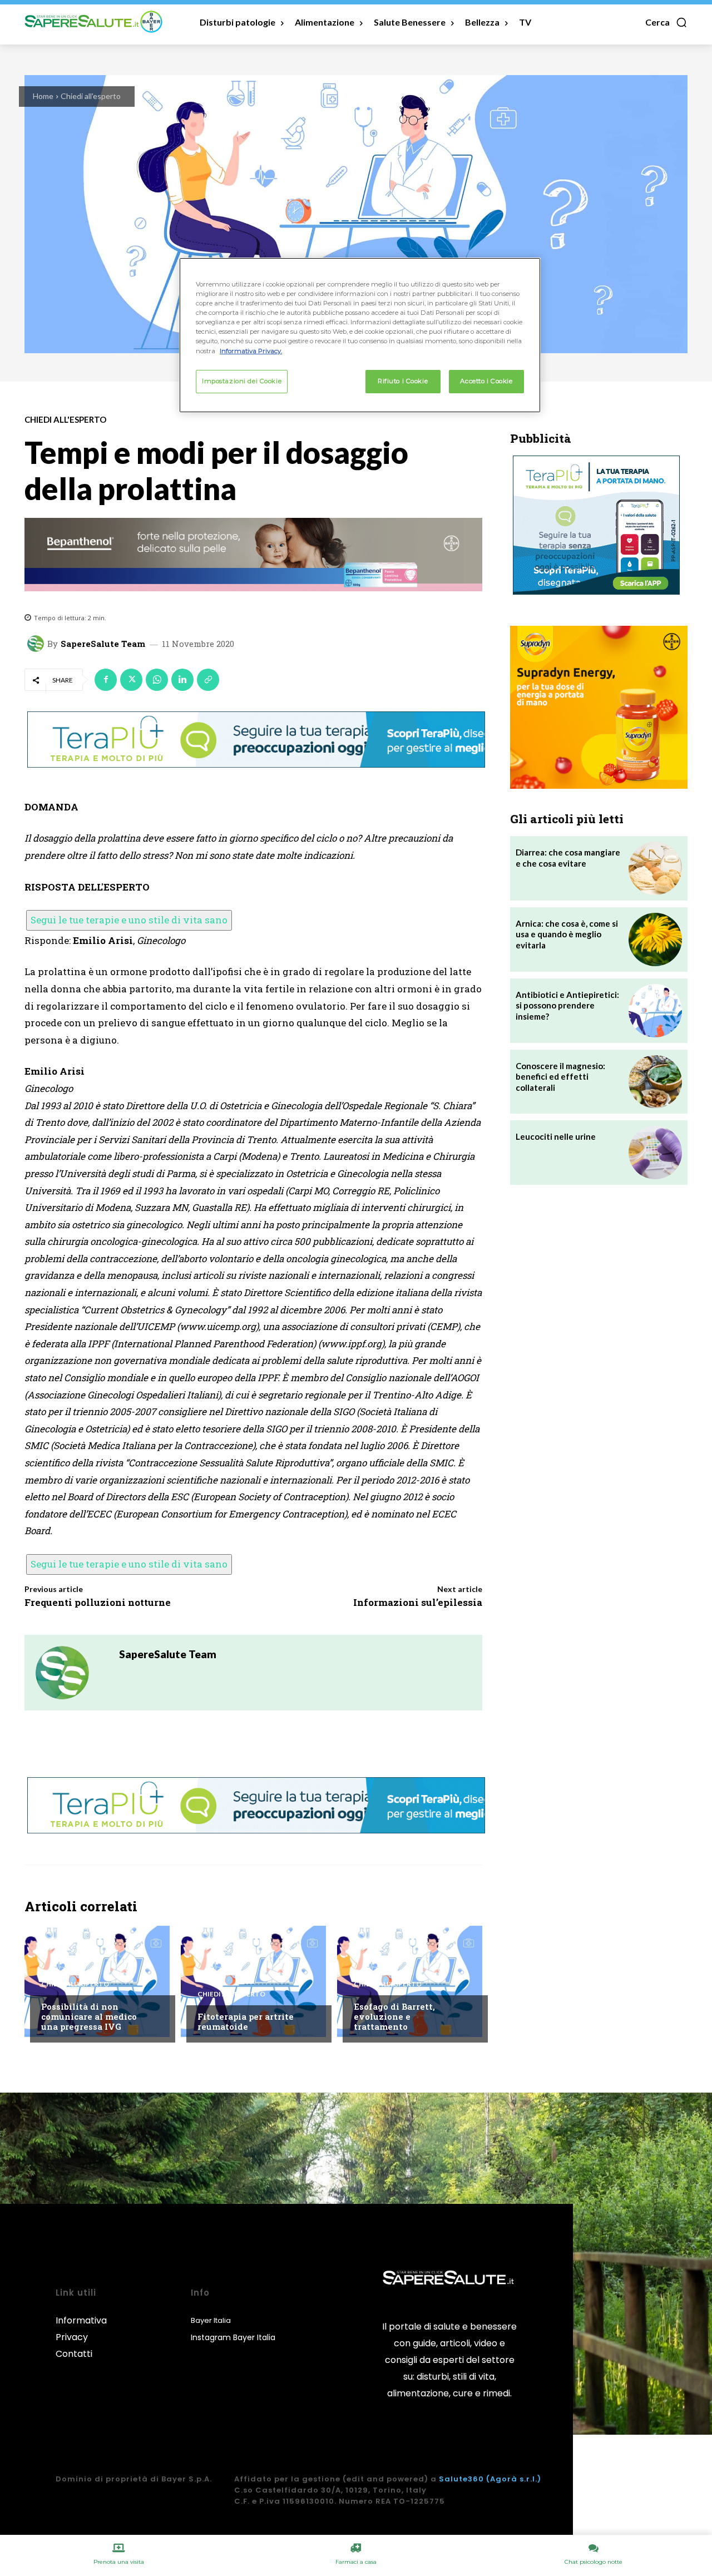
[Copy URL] (208, 680)
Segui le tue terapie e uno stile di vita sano (129, 920)
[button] (666, 22)
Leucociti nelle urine (556, 1136)
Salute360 (461, 2479)
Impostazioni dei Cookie (242, 381)
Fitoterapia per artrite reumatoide (246, 2021)
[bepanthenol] (253, 555)
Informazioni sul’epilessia (418, 1602)
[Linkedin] (182, 680)
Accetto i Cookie (486, 381)
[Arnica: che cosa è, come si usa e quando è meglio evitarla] (655, 940)
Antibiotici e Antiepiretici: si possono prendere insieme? (567, 1005)
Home (43, 96)
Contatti (74, 2354)
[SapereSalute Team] (37, 644)
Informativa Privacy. (251, 351)
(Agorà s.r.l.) (514, 2479)
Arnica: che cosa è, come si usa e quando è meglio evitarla (567, 934)
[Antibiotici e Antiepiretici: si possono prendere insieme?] (655, 1011)
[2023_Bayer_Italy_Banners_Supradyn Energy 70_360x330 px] (599, 707)
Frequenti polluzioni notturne (98, 1602)
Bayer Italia (211, 2320)
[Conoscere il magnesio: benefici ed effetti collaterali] (655, 1082)
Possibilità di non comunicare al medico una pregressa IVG (89, 2016)
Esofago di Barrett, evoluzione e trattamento (394, 2016)
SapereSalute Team (103, 644)
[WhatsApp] (157, 680)
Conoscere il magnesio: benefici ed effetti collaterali (560, 1077)
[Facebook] (106, 680)
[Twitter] (131, 680)
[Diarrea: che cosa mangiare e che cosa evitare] (655, 868)
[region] (360, 335)
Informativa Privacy (81, 2329)
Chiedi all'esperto (91, 96)
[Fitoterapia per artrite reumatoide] (253, 1981)
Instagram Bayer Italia (233, 2337)
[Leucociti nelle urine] (655, 1153)
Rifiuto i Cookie (403, 381)
